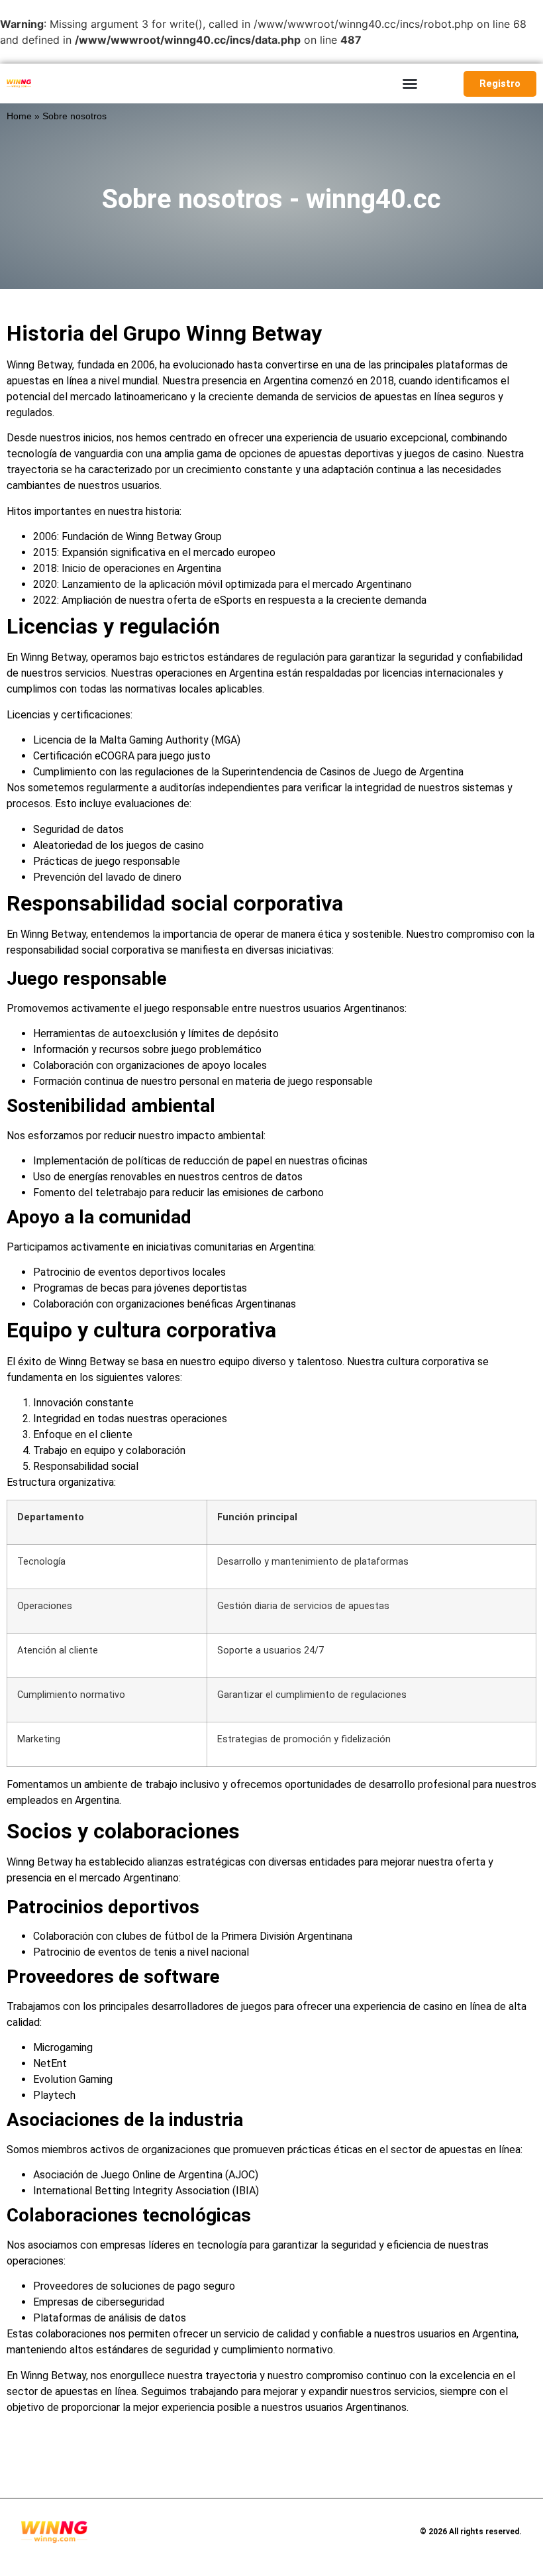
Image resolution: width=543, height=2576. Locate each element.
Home (19, 116)
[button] (410, 84)
